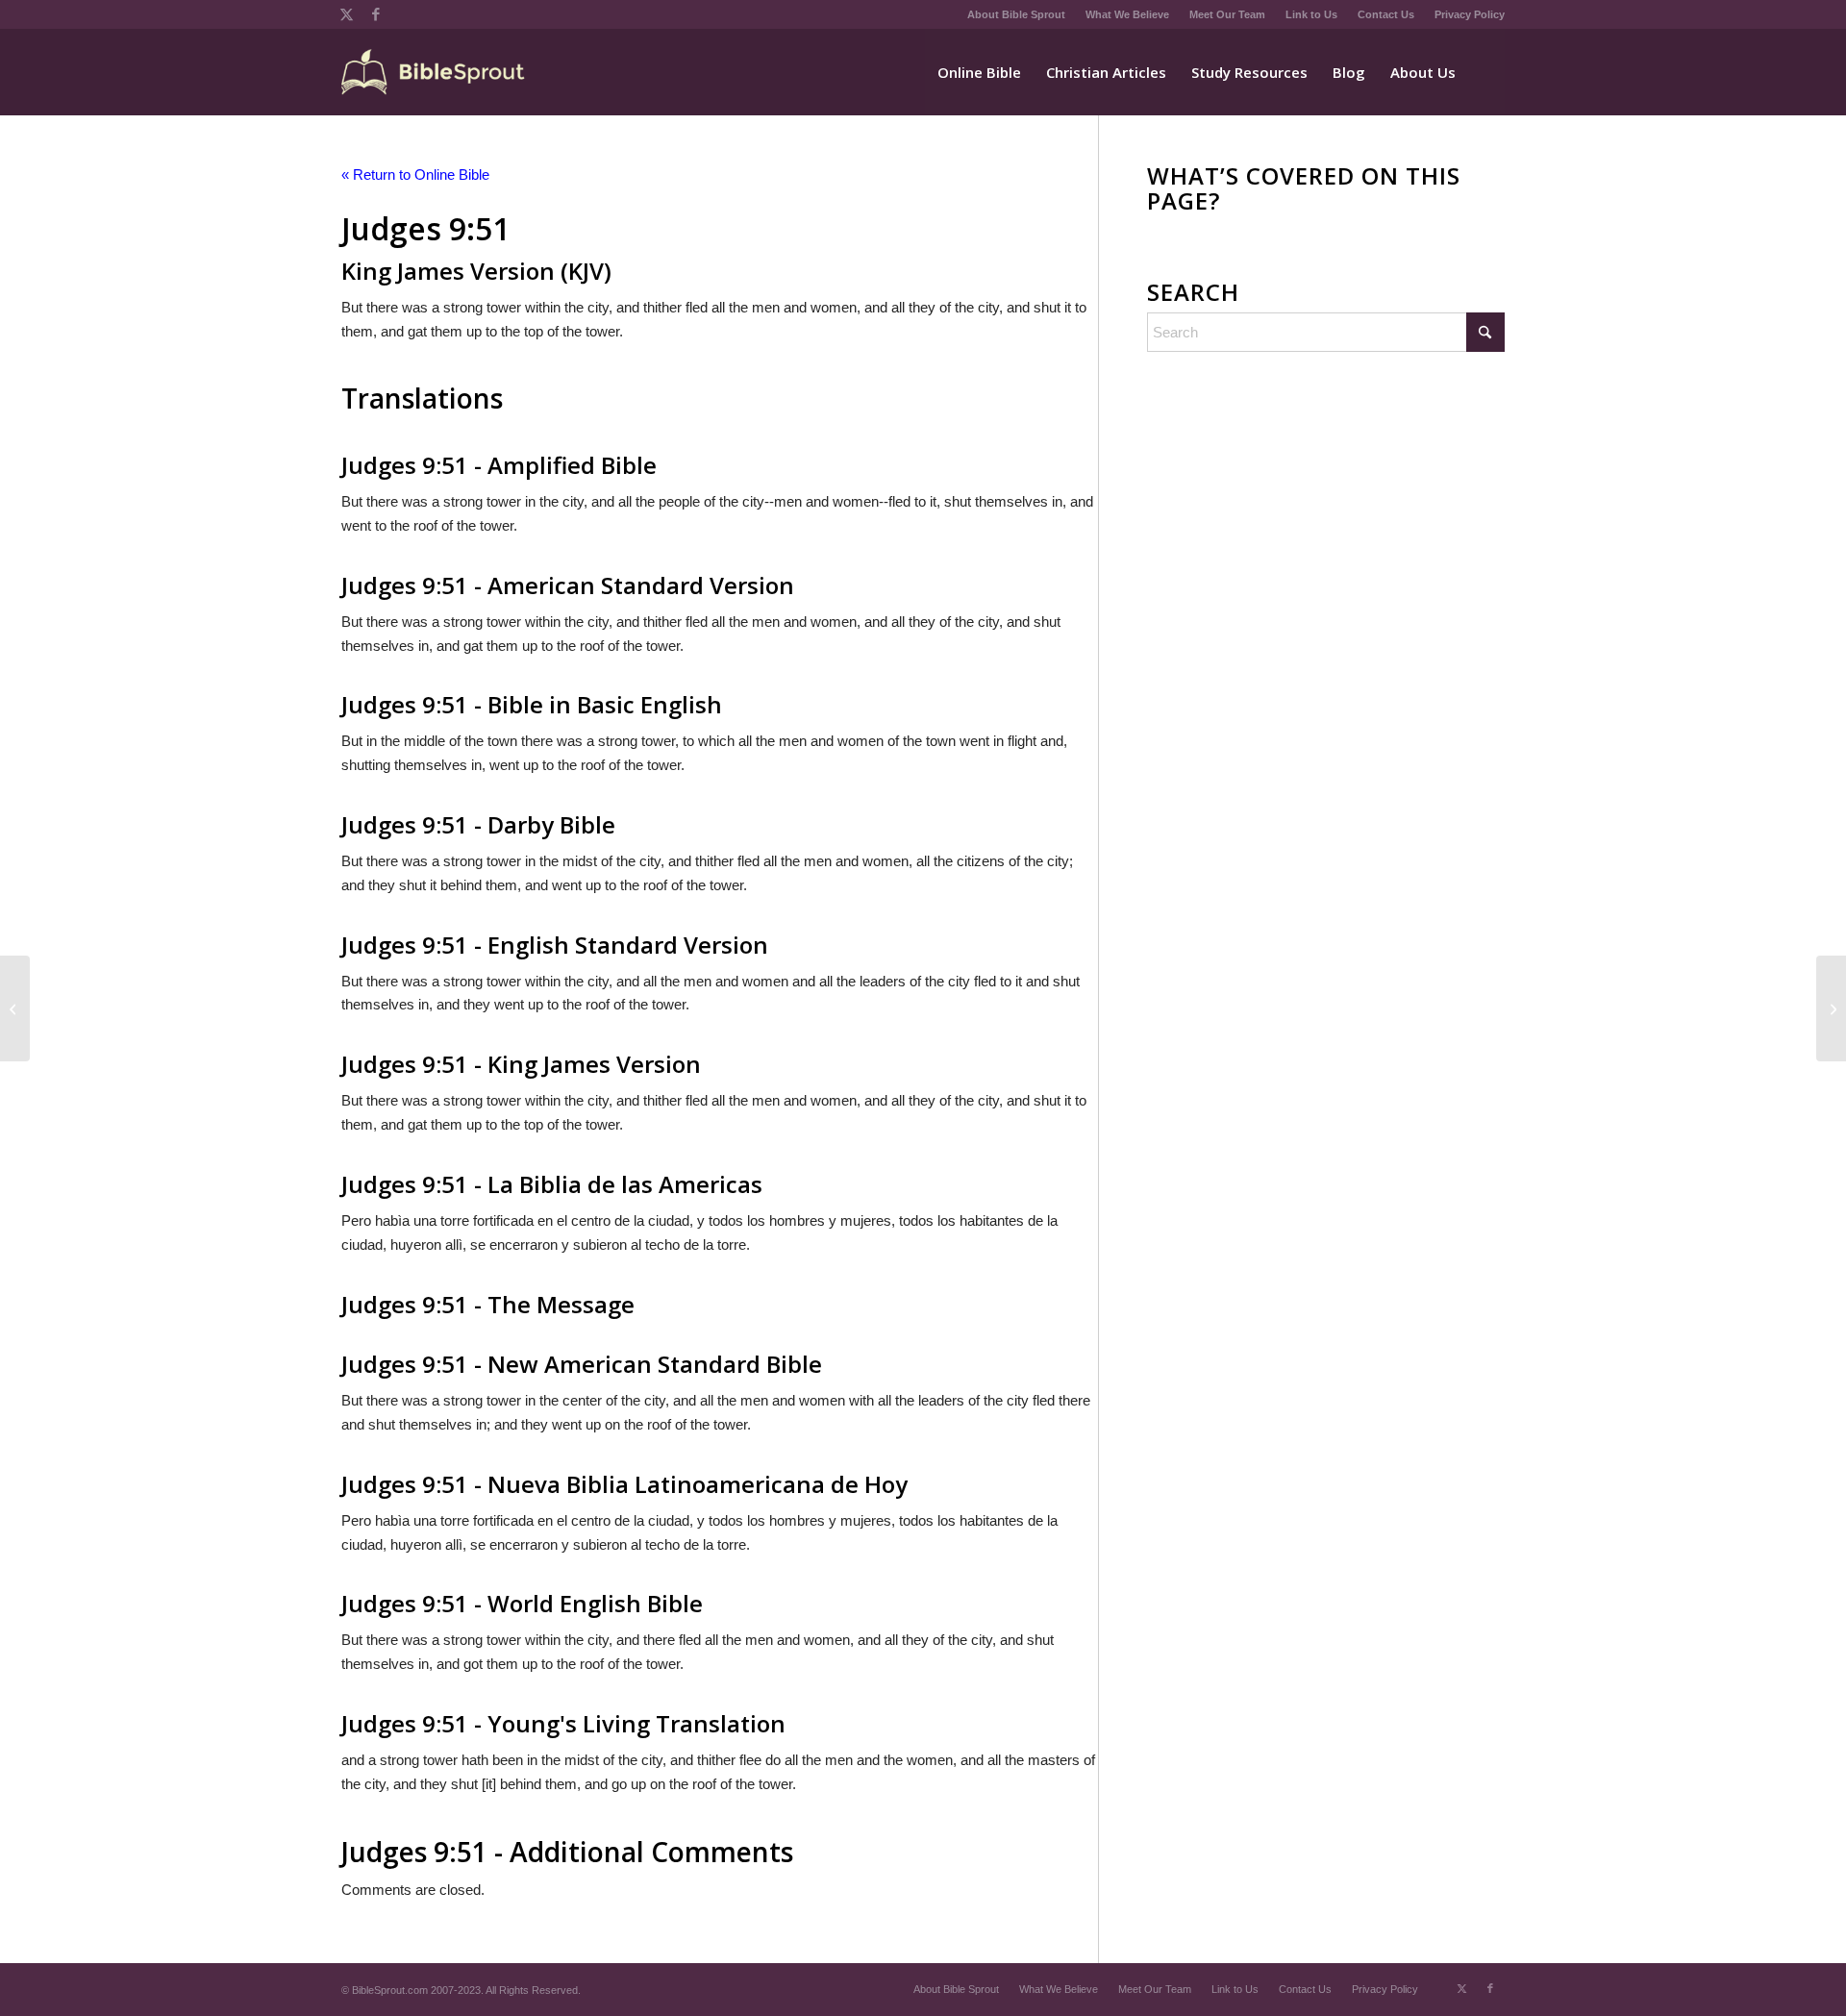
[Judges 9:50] (15, 1008)
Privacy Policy (1470, 14)
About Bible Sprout (1016, 14)
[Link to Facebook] (376, 14)
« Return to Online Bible (415, 174)
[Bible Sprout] (434, 72)
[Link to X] (347, 14)
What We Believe (1127, 14)
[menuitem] (1017, 14)
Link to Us (1311, 14)
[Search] (1486, 72)
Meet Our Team (1227, 14)
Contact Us (1386, 14)
